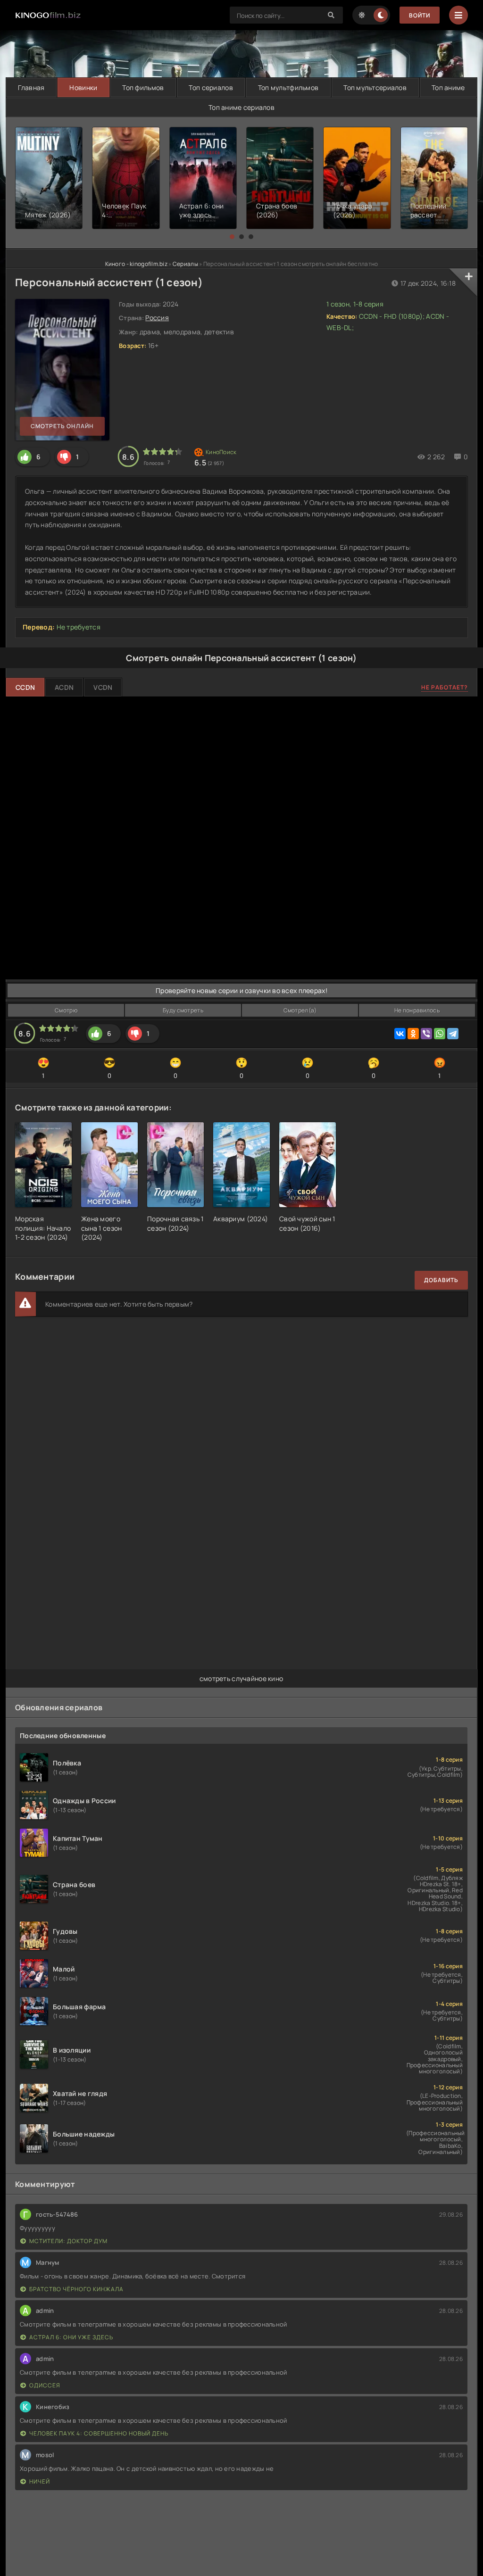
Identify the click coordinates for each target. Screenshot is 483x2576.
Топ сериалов (211, 87)
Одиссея (45, 2385)
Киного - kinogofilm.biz (136, 264)
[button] (232, 237)
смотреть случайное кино (241, 1678)
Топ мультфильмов (288, 87)
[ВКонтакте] (400, 1034)
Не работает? (445, 687)
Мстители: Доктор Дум (68, 2241)
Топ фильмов (143, 87)
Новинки (83, 87)
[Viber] (426, 1034)
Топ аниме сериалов (241, 107)
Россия (157, 318)
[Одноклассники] (413, 1034)
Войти (420, 15)
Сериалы (185, 264)
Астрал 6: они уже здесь (71, 2337)
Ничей (40, 2481)
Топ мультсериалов (375, 87)
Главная (31, 87)
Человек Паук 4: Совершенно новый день (99, 2433)
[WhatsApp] (440, 1034)
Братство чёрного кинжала (76, 2289)
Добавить (441, 1280)
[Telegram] (453, 1034)
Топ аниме (448, 87)
